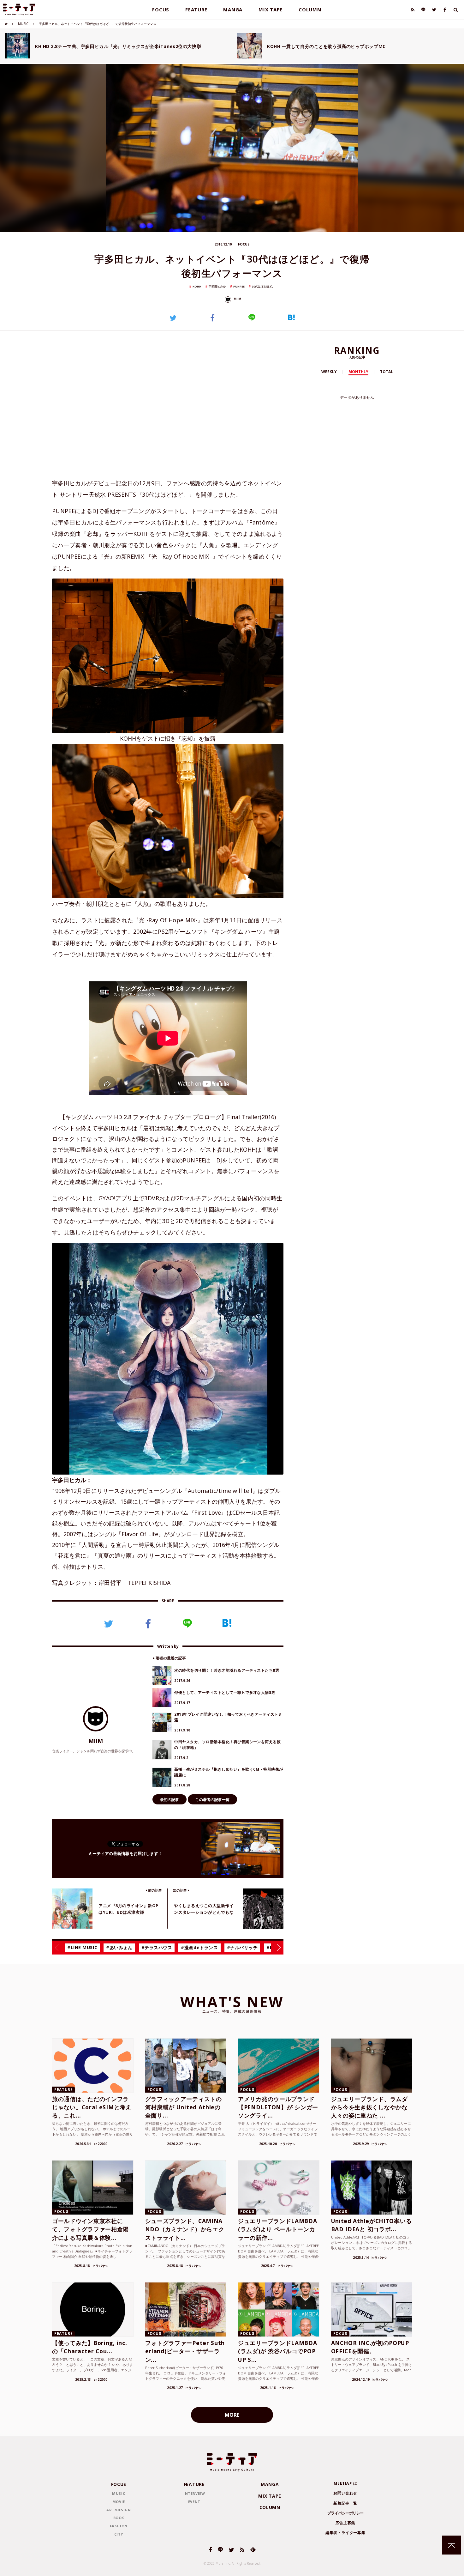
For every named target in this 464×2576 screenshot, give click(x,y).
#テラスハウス (157, 1947)
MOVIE (119, 2502)
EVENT (194, 2502)
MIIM (237, 299)
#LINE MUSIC (82, 1947)
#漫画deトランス (199, 1947)
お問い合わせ (345, 2493)
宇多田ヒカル (217, 286)
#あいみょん (119, 1947)
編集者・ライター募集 (345, 2533)
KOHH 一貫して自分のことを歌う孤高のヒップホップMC (326, 46)
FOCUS (161, 9)
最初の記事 (170, 1800)
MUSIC (23, 24)
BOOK (119, 2518)
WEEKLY (329, 372)
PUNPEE (239, 286)
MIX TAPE (271, 9)
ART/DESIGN (119, 2510)
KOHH (197, 286)
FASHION (119, 2526)
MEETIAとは (345, 2483)
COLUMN (310, 9)
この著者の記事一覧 (212, 1800)
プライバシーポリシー (345, 2513)
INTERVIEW (194, 2493)
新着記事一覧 (345, 2503)
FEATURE (196, 9)
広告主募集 (345, 2523)
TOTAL (387, 372)
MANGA (233, 9)
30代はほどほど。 (263, 286)
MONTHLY (358, 372)
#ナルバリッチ (242, 1947)
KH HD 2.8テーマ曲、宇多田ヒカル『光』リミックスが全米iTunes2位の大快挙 (118, 46)
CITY (119, 2534)
